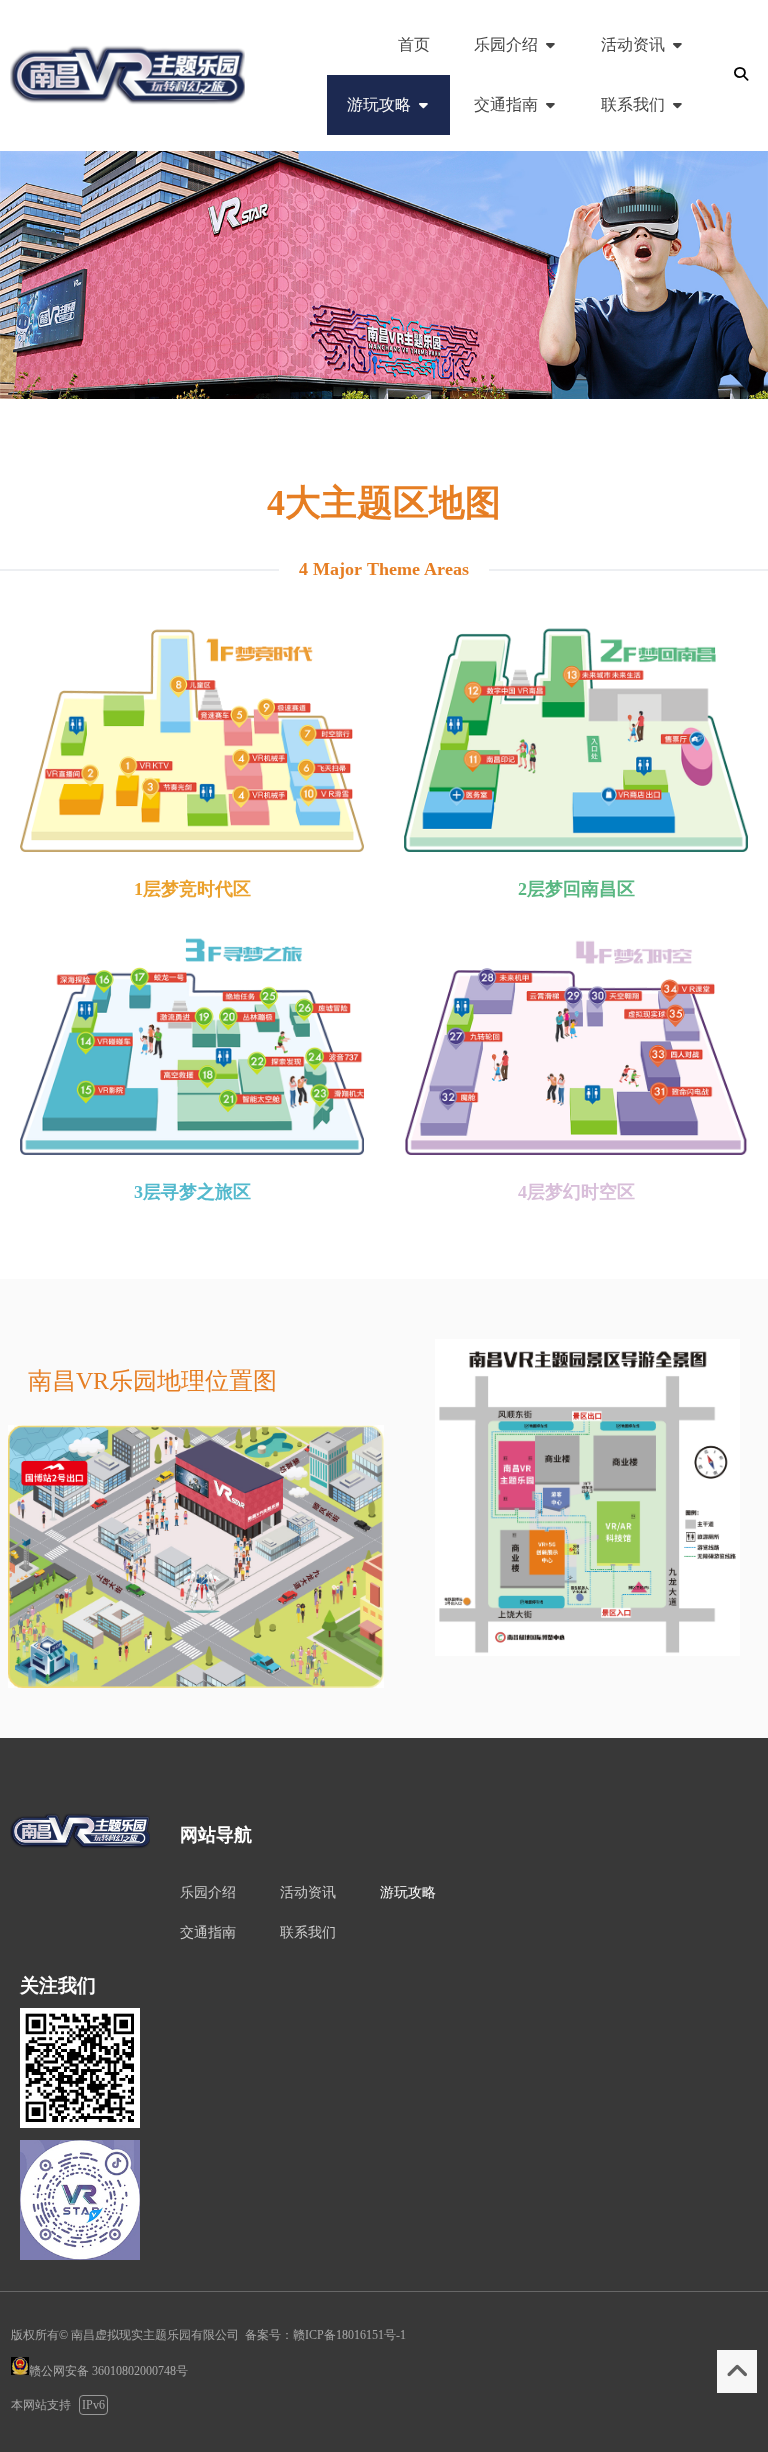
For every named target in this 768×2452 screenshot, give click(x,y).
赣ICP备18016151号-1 (349, 2335)
